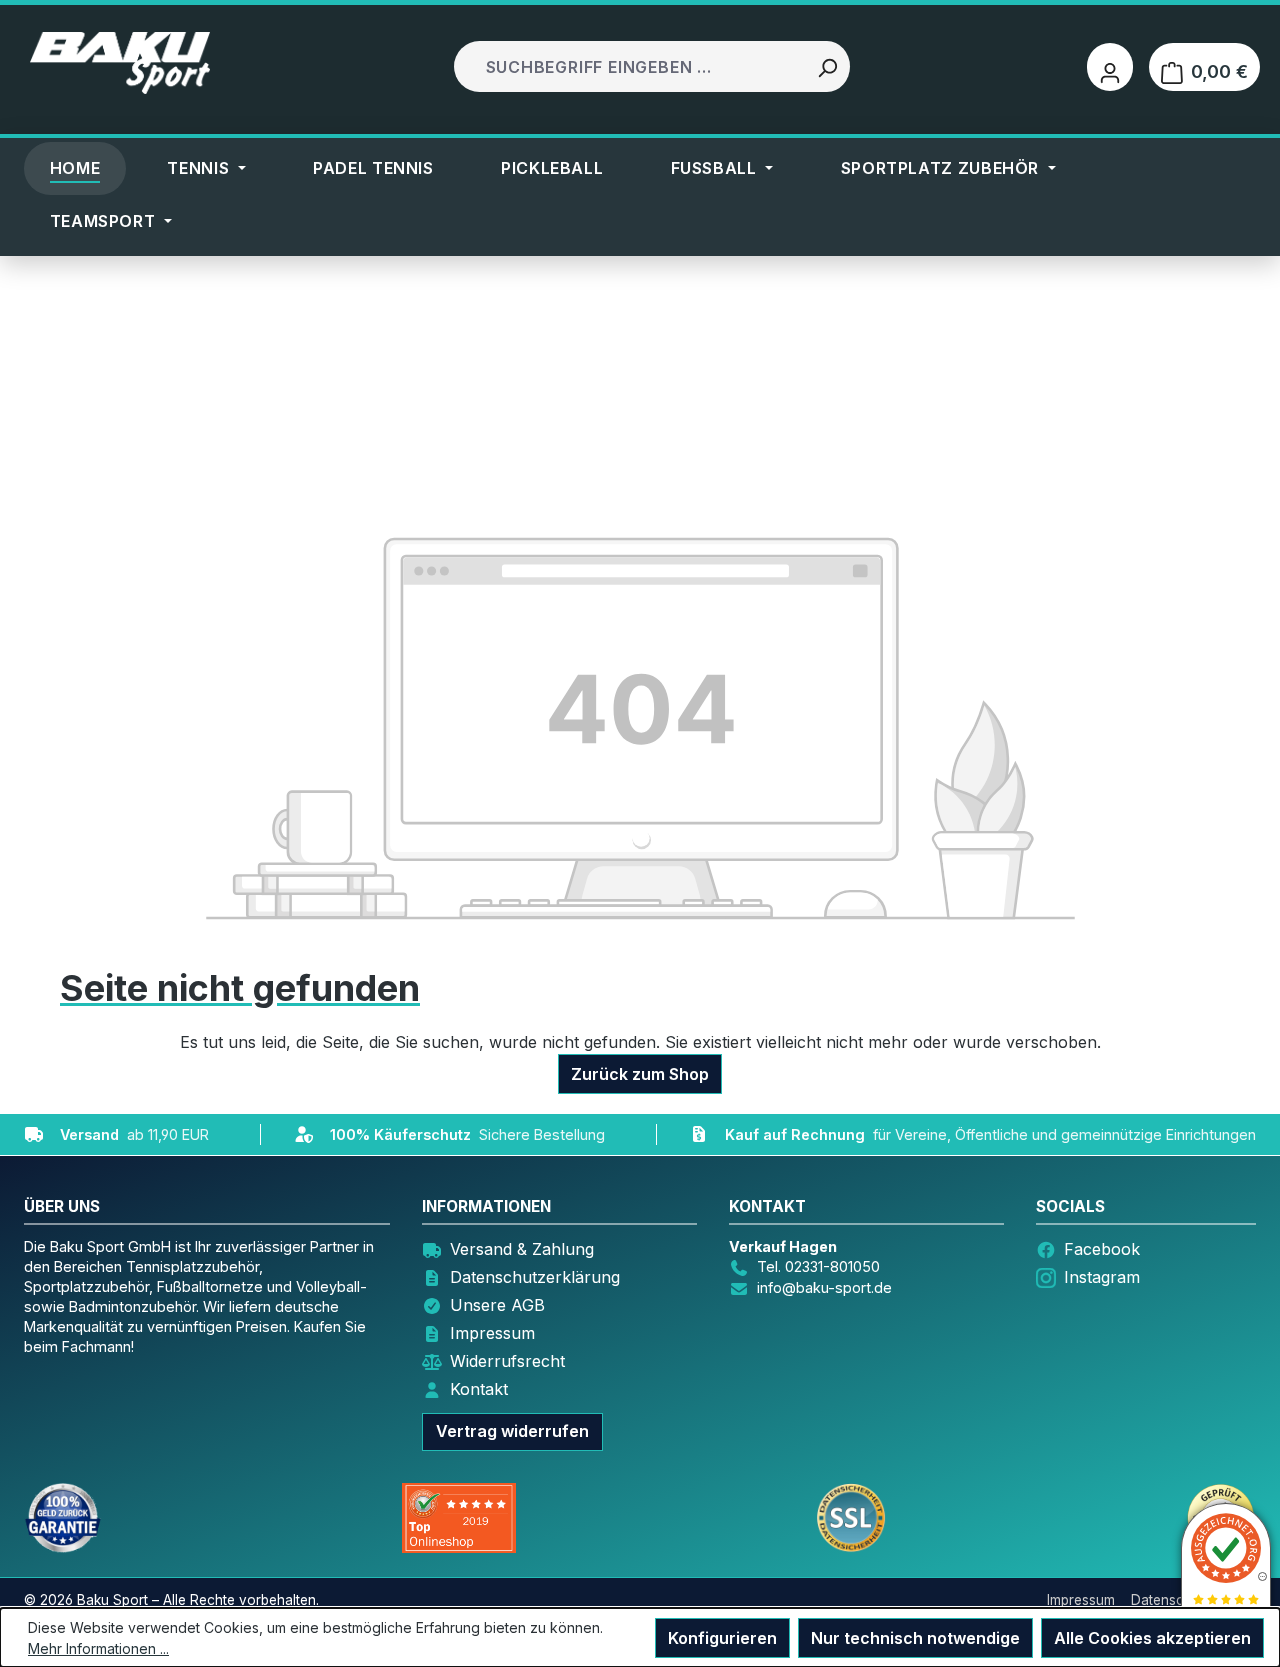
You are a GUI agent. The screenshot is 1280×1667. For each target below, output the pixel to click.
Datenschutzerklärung (535, 1277)
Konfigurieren (722, 1638)
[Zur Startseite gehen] (120, 63)
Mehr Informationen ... (98, 1648)
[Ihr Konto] (1110, 67)
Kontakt (479, 1389)
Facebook (1102, 1249)
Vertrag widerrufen (512, 1431)
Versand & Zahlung (522, 1249)
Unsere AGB (497, 1305)
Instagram (1102, 1277)
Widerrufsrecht (507, 1361)
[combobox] (631, 66)
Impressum (492, 1333)
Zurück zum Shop (640, 1074)
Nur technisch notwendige (915, 1638)
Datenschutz (1171, 1600)
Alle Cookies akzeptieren (1152, 1638)
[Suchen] (827, 66)
